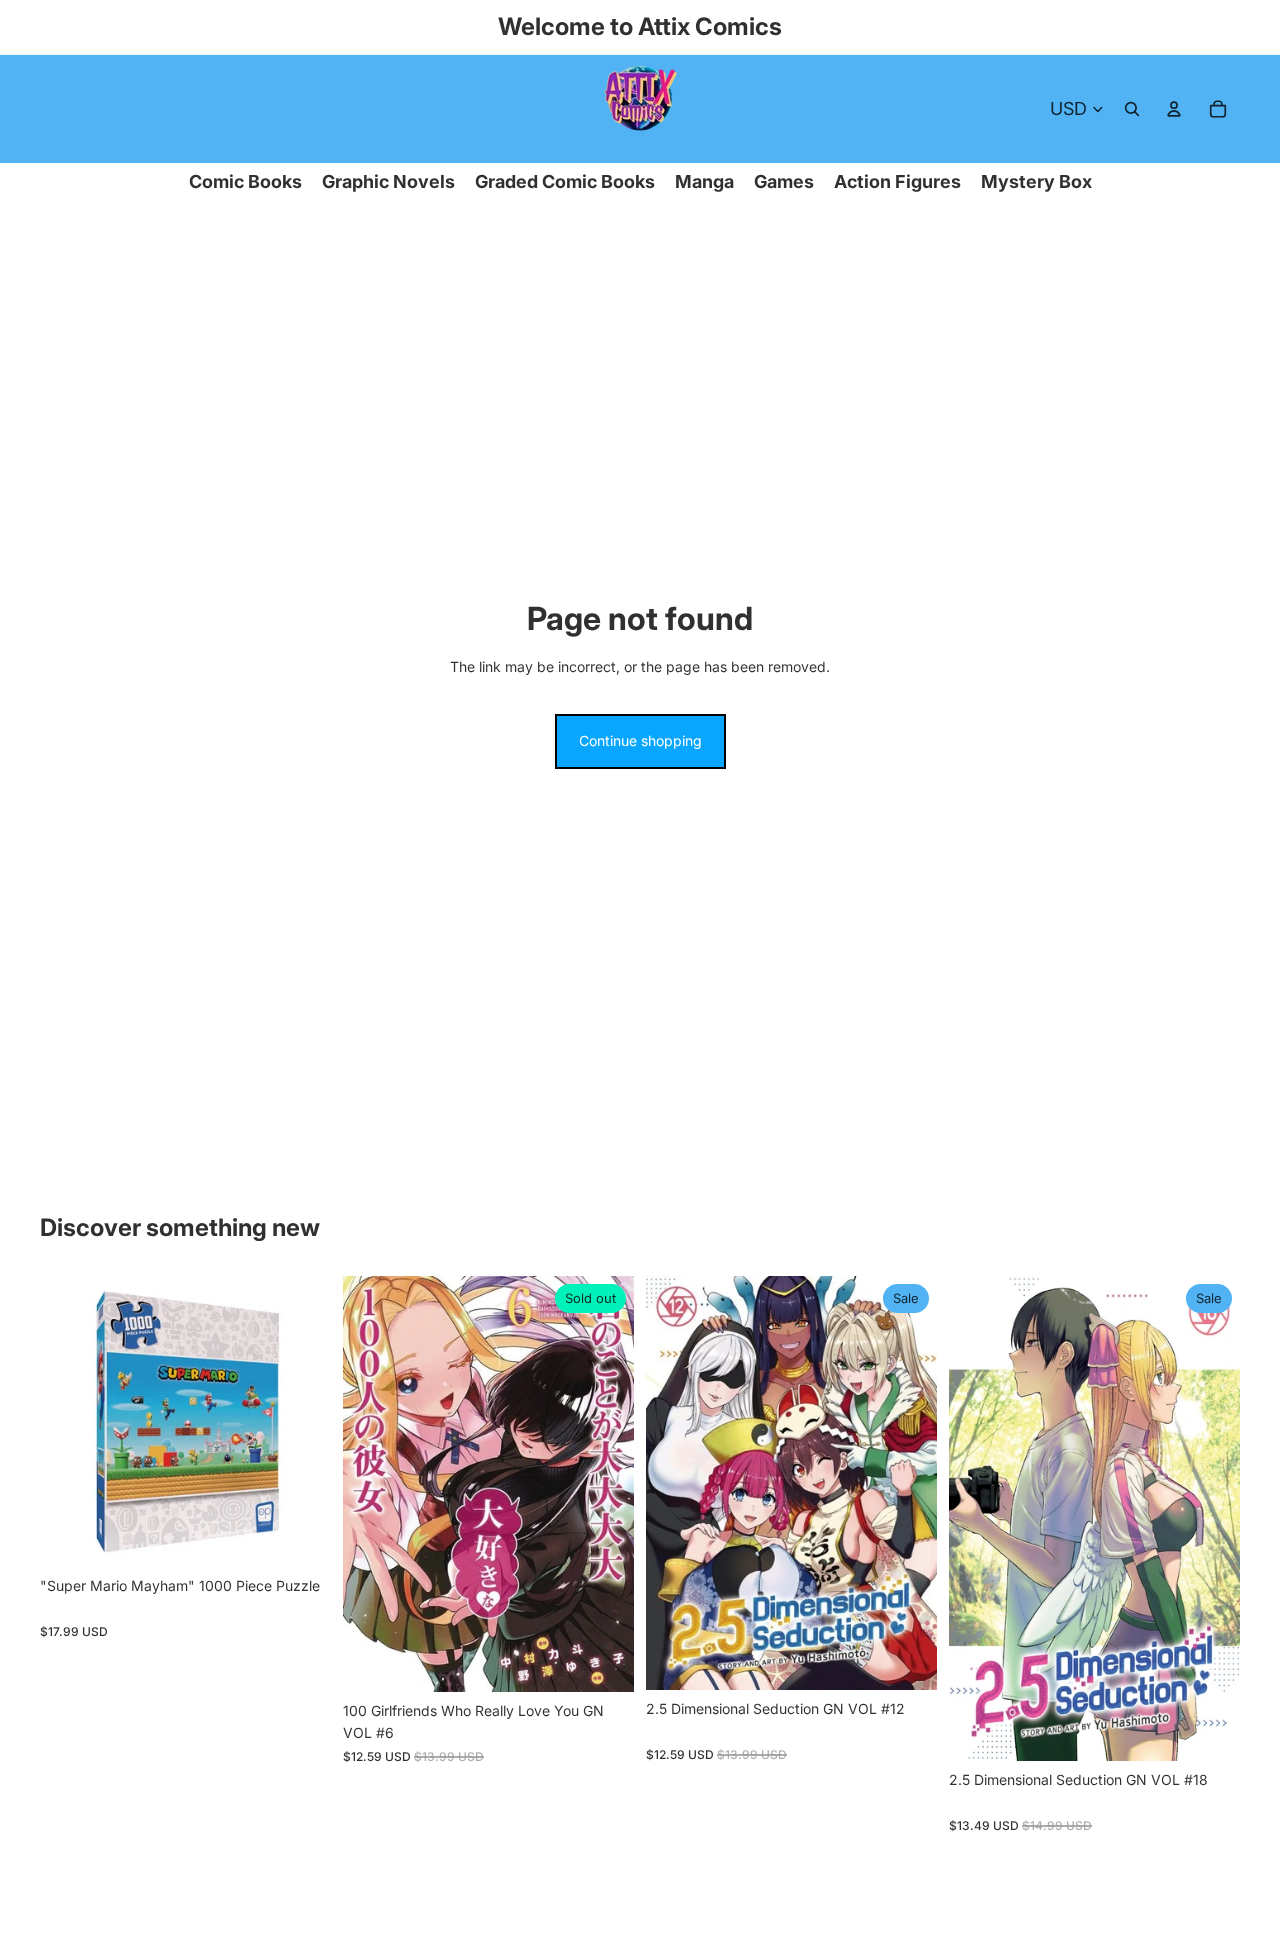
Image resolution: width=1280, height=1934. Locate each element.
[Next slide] (301, 1422)
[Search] (1132, 109)
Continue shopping (640, 740)
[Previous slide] (70, 1422)
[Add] (300, 1536)
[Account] (1174, 109)
